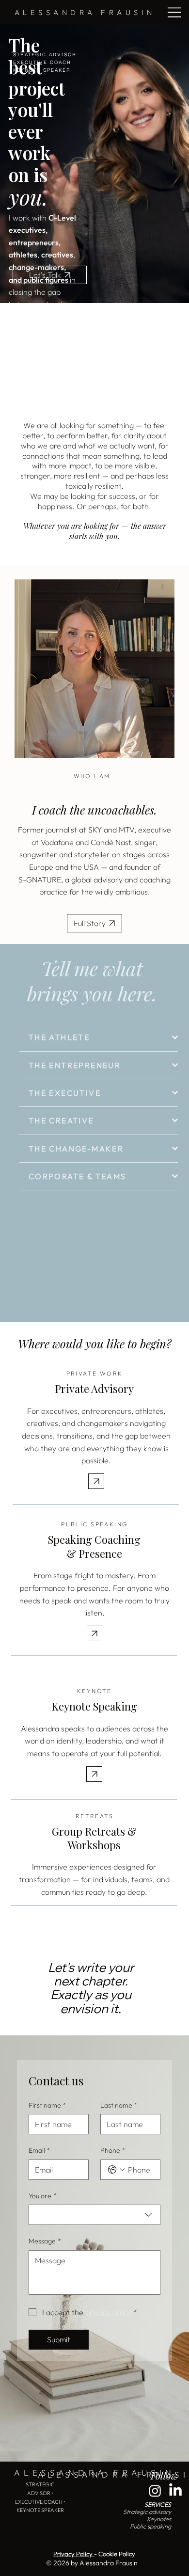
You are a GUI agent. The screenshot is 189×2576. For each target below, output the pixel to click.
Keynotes (159, 2519)
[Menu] (175, 12)
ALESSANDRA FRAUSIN (85, 12)
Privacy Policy (74, 2554)
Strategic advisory (147, 2512)
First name (47, 2105)
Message (45, 2241)
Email (39, 2150)
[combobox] (94, 2215)
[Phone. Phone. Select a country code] (116, 2170)
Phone (113, 2150)
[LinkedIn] (175, 2491)
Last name (119, 2105)
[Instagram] (155, 2491)
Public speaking (150, 2526)
